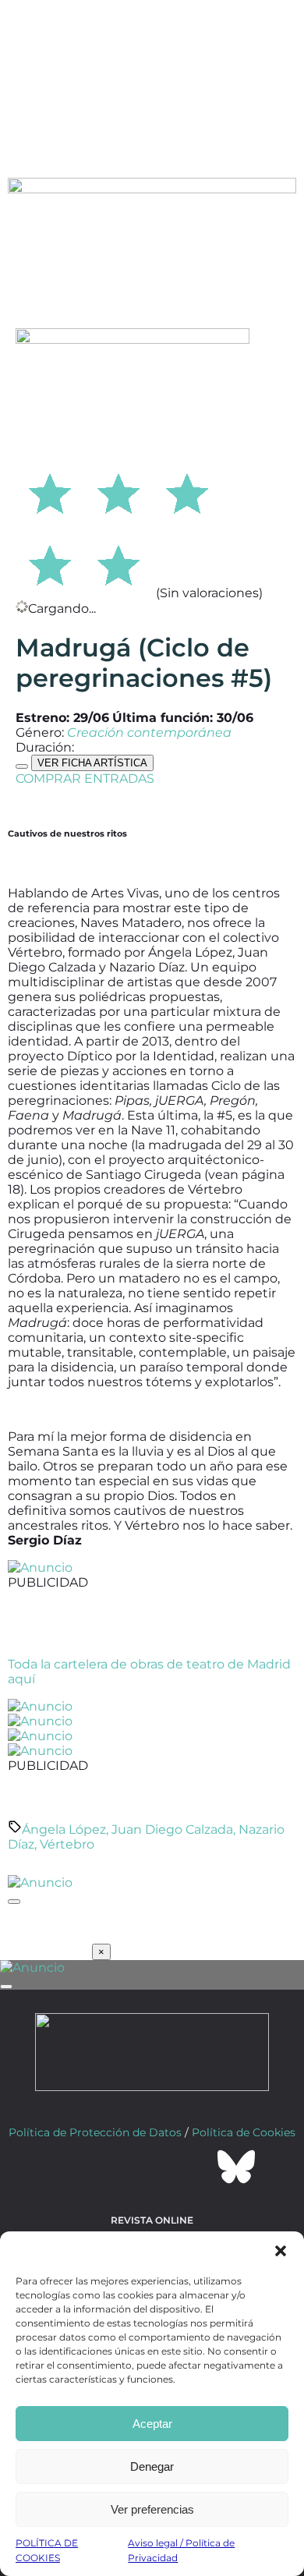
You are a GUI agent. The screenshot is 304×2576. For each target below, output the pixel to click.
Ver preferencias (152, 2509)
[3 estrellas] (187, 491)
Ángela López (64, 1829)
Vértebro (67, 1844)
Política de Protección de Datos (95, 2132)
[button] (281, 2251)
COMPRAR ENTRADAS (85, 778)
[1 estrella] (50, 491)
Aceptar (152, 2424)
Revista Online (152, 2220)
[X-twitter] (110, 2167)
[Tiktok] (194, 2167)
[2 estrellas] (118, 491)
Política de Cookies (244, 2132)
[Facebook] (68, 2167)
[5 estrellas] (118, 563)
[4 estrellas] (50, 563)
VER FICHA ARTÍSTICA (92, 763)
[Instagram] (152, 2167)
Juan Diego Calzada (172, 1829)
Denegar (152, 2466)
